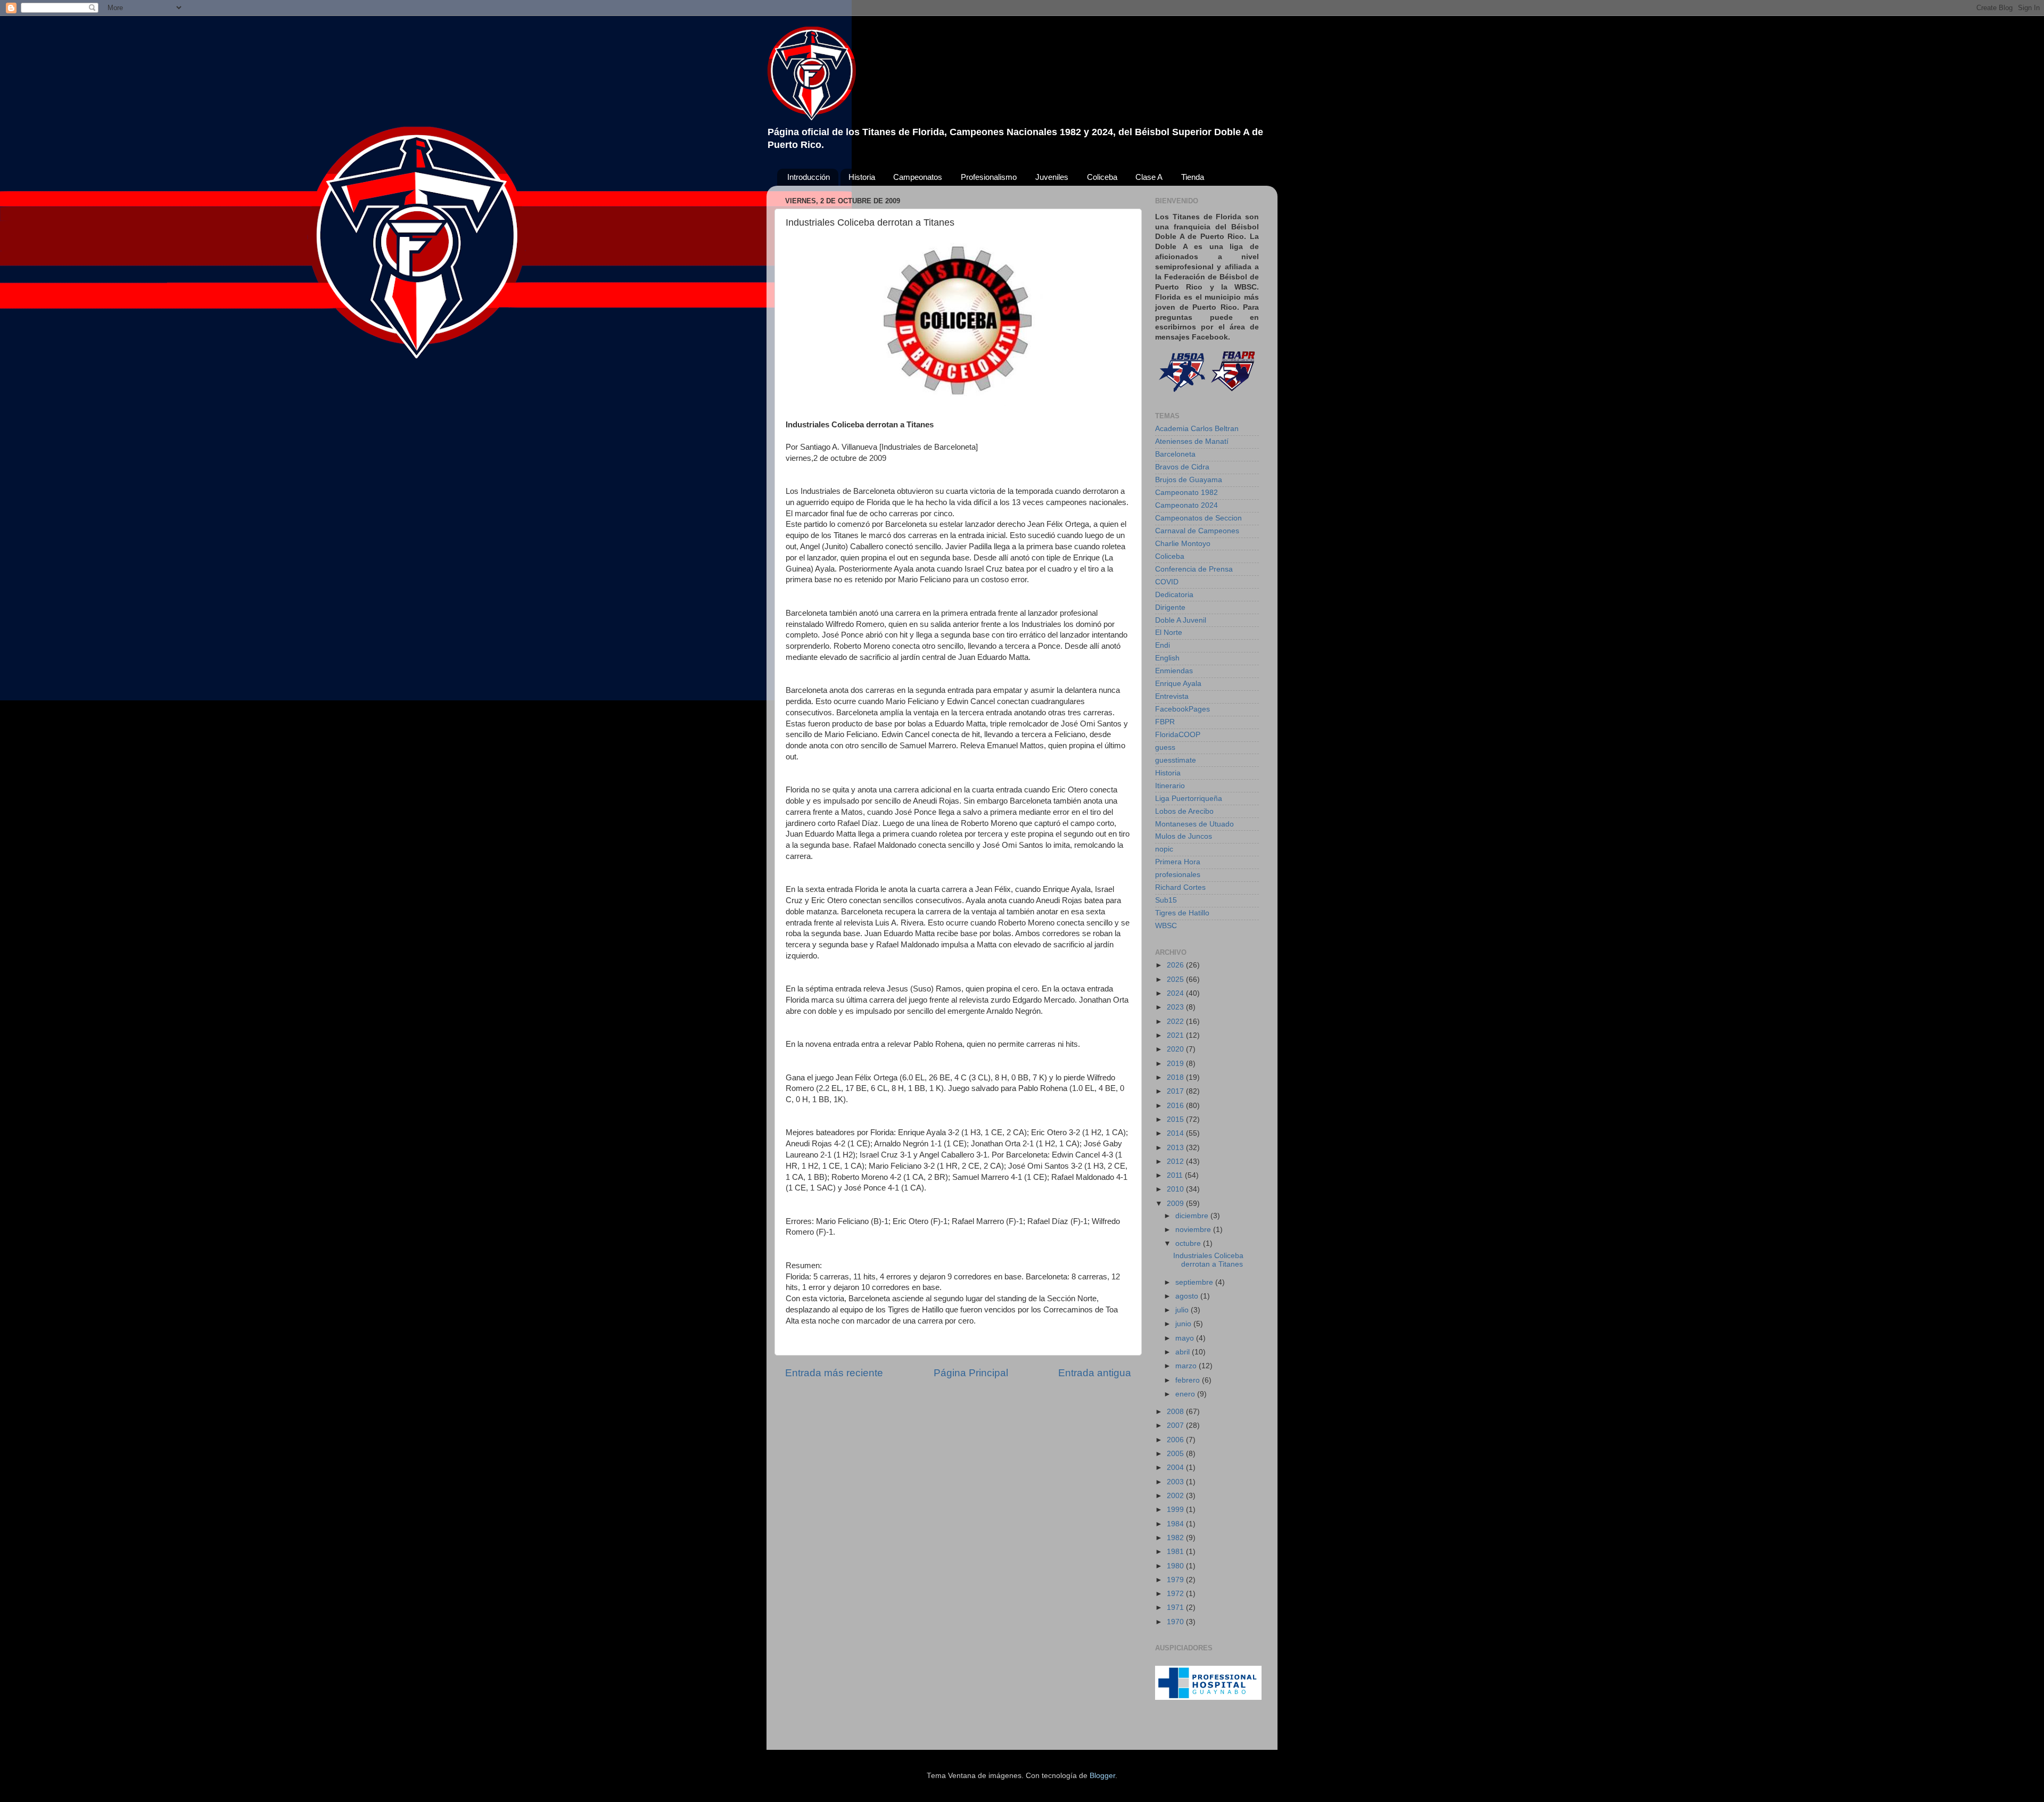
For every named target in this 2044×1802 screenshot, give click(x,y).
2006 (1176, 1440)
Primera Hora (1178, 862)
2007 (1176, 1425)
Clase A (1149, 177)
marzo (1187, 1366)
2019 (1176, 1064)
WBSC (1166, 926)
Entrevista (1172, 696)
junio (1184, 1324)
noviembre (1194, 1230)
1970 (1176, 1622)
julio (1183, 1310)
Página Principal (971, 1373)
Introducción (809, 177)
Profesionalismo (989, 177)
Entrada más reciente (834, 1373)
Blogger (1102, 1776)
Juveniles (1052, 177)
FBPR (1165, 722)
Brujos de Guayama (1189, 480)
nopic (1164, 849)
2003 (1176, 1482)
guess (1165, 747)
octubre (1189, 1243)
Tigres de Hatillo (1182, 913)
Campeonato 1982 (1186, 493)
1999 (1176, 1510)
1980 (1176, 1566)
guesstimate (1176, 760)
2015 (1176, 1119)
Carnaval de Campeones (1197, 531)
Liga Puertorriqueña (1189, 799)
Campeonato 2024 (1186, 505)
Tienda (1193, 177)
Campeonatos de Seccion (1198, 518)
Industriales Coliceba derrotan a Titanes (1208, 1260)
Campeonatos (918, 177)
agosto (1188, 1296)
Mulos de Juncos (1184, 836)
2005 (1176, 1454)
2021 (1176, 1035)
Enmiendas (1174, 671)
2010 (1176, 1189)
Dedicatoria (1174, 595)
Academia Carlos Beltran (1197, 429)
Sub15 (1166, 900)
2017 (1176, 1091)
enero (1186, 1394)
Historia (862, 177)
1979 (1176, 1580)
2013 (1176, 1148)
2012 (1176, 1162)
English (1167, 658)
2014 (1176, 1133)
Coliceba (1102, 177)
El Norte (1169, 633)
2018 (1176, 1077)
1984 (1176, 1524)
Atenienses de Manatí (1192, 441)
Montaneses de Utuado (1194, 824)
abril (1184, 1352)
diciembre (1193, 1216)
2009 (1176, 1204)
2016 (1176, 1106)
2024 (1176, 993)
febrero (1189, 1380)
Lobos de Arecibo (1184, 811)
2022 (1176, 1022)
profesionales (1178, 875)
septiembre (1195, 1282)
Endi (1163, 645)
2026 (1176, 965)
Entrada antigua (1095, 1373)
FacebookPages (1182, 709)
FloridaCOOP (1178, 735)
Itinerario (1170, 786)
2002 (1176, 1496)
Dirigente (1170, 607)
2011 (1176, 1175)
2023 (1176, 1007)
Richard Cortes (1180, 887)
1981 (1176, 1552)
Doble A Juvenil (1181, 620)
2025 (1176, 979)
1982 (1176, 1538)
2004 (1176, 1468)
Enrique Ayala (1178, 684)
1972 (1176, 1594)
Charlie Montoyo (1183, 544)
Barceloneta (1175, 454)
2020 (1176, 1049)
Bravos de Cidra (1182, 467)
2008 (1176, 1412)
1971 (1176, 1607)
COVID (1167, 582)
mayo (1186, 1338)
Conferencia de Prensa (1194, 569)
